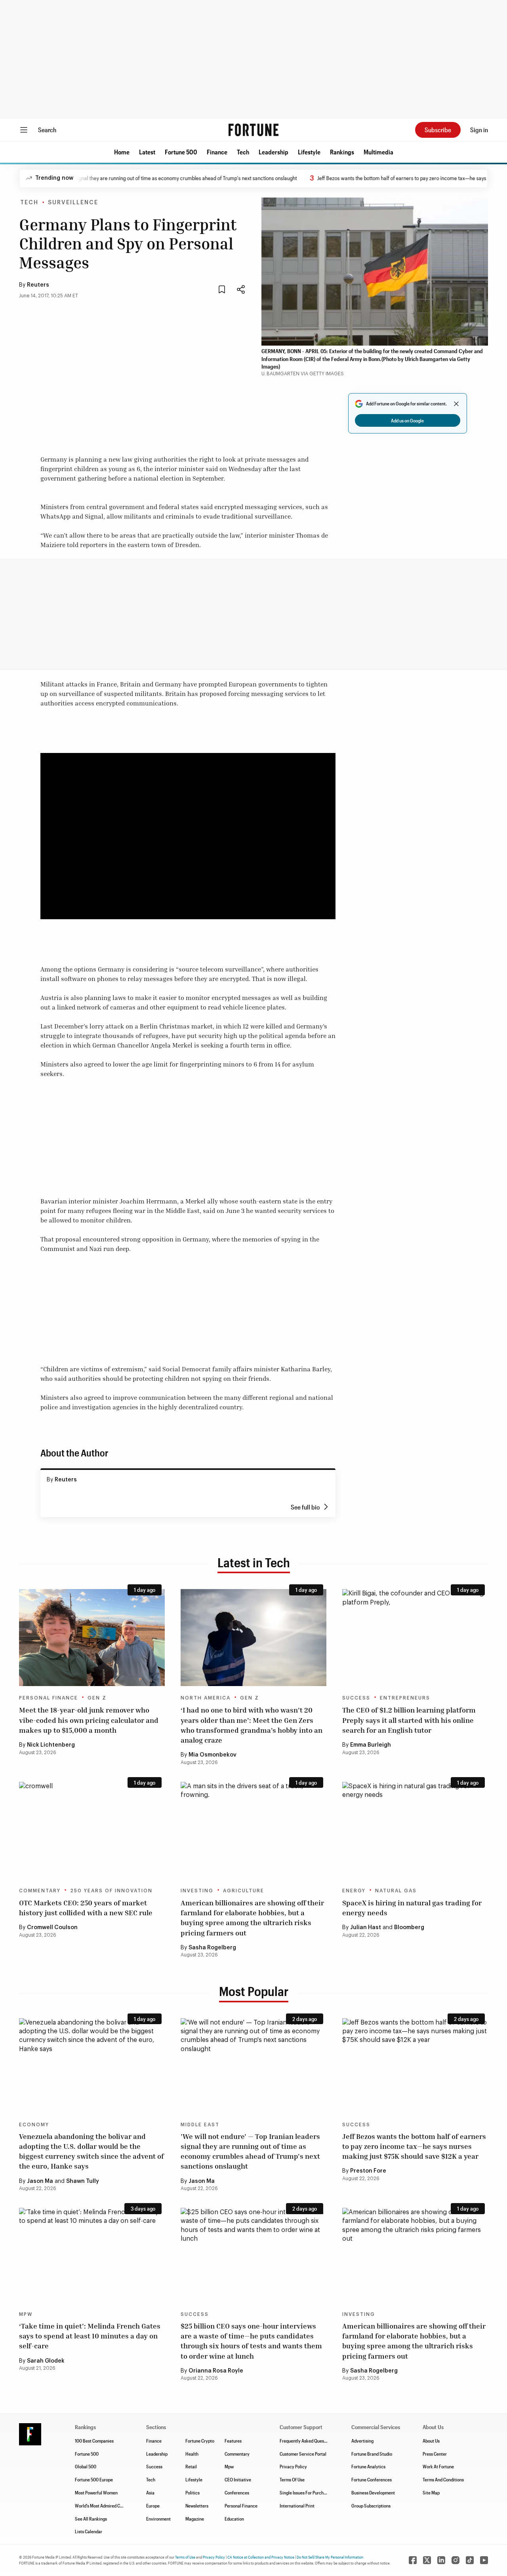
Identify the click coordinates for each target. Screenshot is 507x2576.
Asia (150, 2492)
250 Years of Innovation (111, 1891)
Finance (217, 152)
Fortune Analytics (368, 2466)
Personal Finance (49, 1698)
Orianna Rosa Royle (216, 2371)
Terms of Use (185, 2557)
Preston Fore (368, 2171)
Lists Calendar (89, 2531)
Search (47, 130)
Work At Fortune (438, 2466)
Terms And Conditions (443, 2479)
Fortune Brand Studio (372, 2454)
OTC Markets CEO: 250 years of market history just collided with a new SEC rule (86, 1908)
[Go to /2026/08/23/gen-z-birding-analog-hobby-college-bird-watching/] (253, 1638)
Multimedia (378, 152)
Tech (243, 152)
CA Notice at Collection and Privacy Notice (261, 2557)
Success (356, 1698)
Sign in (479, 130)
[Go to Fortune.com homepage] (253, 130)
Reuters (38, 285)
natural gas (396, 1891)
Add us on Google (407, 420)
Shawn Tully (83, 2181)
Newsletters (197, 2506)
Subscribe (438, 130)
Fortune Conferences (372, 2479)
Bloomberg (409, 1928)
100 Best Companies (94, 2441)
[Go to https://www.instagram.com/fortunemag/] (456, 2560)
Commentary (40, 1891)
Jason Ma (40, 2181)
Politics (193, 2492)
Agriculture (244, 1891)
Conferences (237, 2492)
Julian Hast (366, 1928)
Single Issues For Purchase (305, 2492)
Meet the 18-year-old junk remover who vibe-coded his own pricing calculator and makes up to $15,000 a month (89, 1720)
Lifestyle (309, 152)
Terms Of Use (292, 2479)
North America (206, 1698)
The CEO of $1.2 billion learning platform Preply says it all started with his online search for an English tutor (409, 1720)
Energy (354, 1891)
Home (122, 152)
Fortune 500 (181, 152)
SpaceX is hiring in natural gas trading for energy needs (412, 1908)
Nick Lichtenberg (51, 1745)
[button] (122, 152)
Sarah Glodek (46, 2361)
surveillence (73, 203)
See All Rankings (91, 2519)
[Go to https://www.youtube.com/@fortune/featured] (484, 2560)
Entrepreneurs (405, 1698)
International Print (297, 2506)
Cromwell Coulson (52, 1928)
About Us (431, 2441)
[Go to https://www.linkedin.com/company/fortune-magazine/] (441, 2560)
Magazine (195, 2519)
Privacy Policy (293, 2466)
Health (192, 2454)
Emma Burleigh (371, 1745)
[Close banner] (456, 404)
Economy (34, 2125)
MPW (26, 2314)
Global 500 (86, 2466)
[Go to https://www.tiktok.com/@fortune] (470, 2560)
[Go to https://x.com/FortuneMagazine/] (427, 2560)
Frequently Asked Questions (307, 2441)
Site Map (431, 2492)
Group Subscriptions (371, 2506)
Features (233, 2441)
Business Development (373, 2492)
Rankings (342, 152)
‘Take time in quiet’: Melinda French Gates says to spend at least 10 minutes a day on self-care (90, 2336)
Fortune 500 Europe (94, 2479)
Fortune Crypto (200, 2441)
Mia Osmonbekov (213, 1755)
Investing (197, 1891)
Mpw (229, 2466)
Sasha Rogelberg (212, 1948)
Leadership (274, 152)
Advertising (362, 2441)
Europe (153, 2506)
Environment (158, 2519)
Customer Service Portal (303, 2454)
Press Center (435, 2454)
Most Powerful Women (96, 2492)
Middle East (200, 2125)
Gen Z (97, 1698)
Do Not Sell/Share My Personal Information (330, 2557)
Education (234, 2519)
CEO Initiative (238, 2479)
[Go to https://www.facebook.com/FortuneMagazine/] (413, 2560)
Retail (191, 2466)
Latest (147, 152)
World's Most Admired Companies (107, 2506)
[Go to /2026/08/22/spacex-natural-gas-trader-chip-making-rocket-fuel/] (415, 1830)
